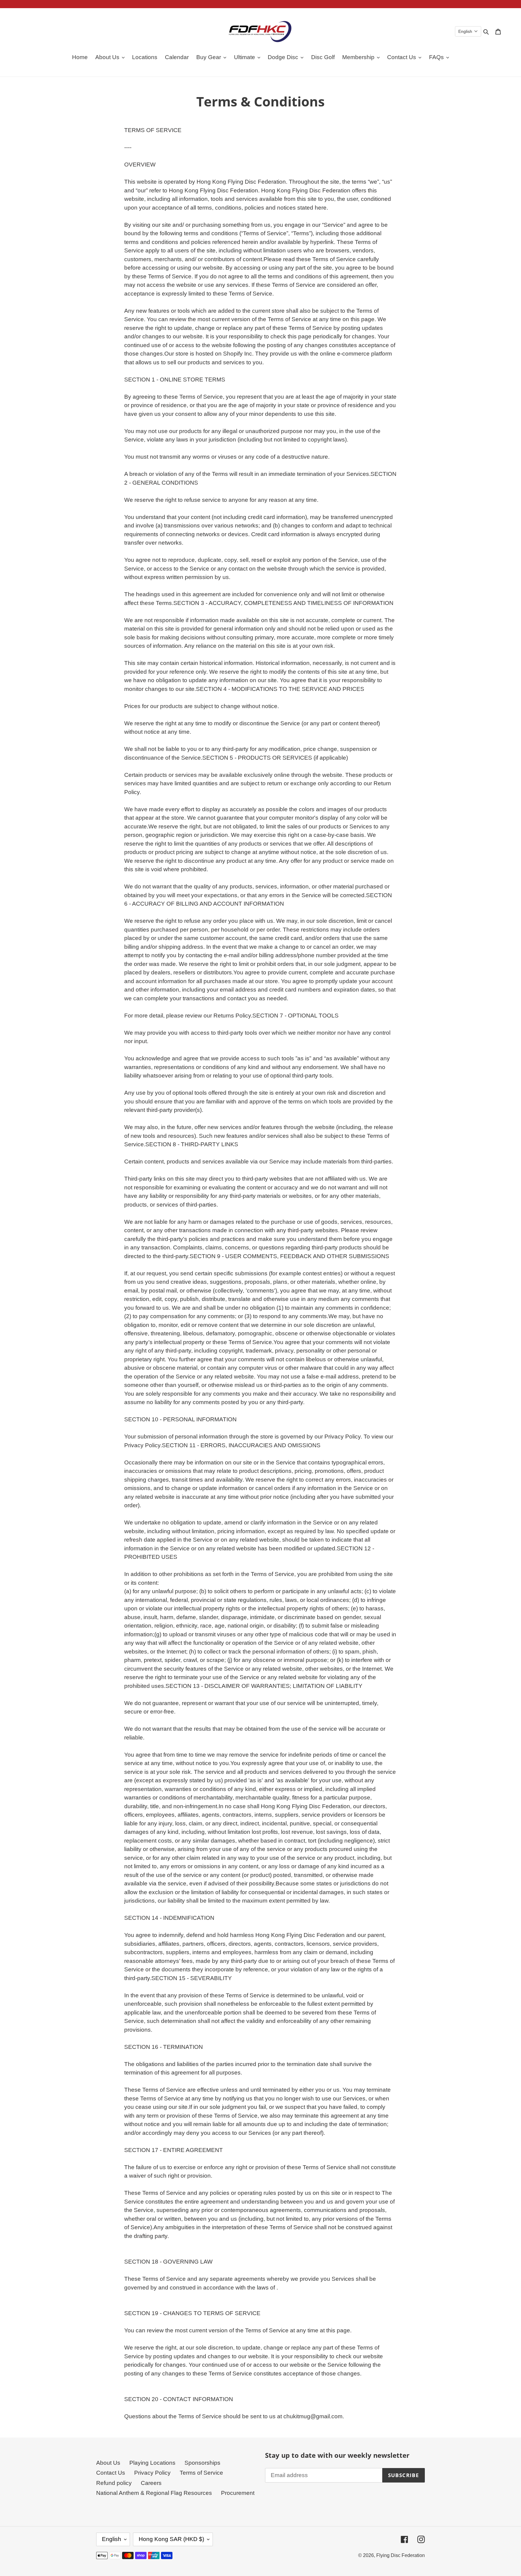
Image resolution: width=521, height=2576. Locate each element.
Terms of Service (201, 2473)
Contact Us (111, 2473)
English (112, 2539)
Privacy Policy (152, 2473)
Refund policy (114, 2483)
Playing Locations (152, 2463)
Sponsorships (202, 2463)
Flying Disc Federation (401, 2555)
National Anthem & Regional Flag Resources (154, 2493)
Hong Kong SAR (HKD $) (171, 2539)
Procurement (238, 2493)
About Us (108, 2463)
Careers (151, 2483)
